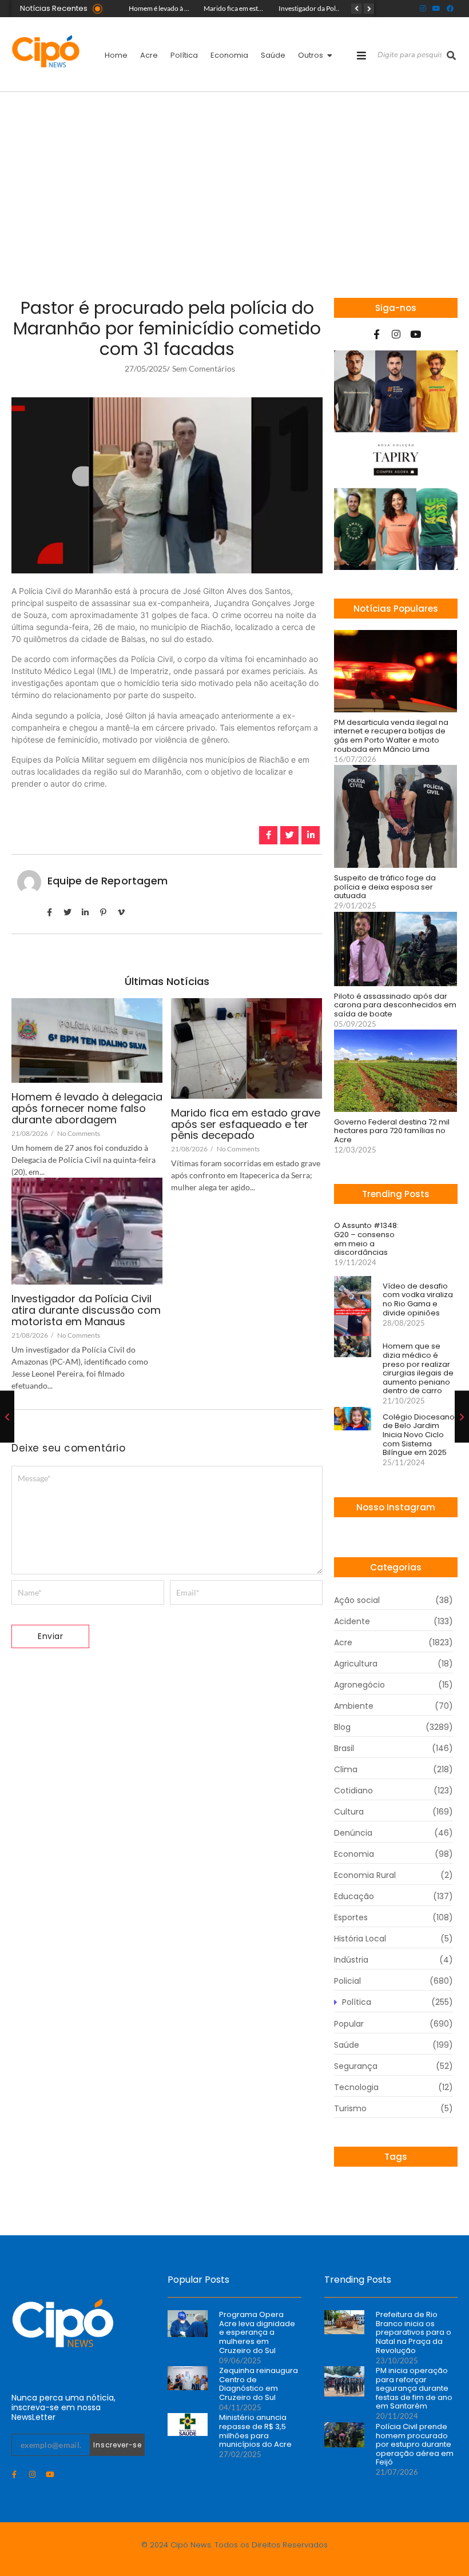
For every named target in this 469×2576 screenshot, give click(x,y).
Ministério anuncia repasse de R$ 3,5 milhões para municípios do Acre (255, 2431)
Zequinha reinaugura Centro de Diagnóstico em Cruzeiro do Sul (259, 2384)
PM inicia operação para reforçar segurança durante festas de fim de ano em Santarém (414, 2388)
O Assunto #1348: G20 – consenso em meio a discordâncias (366, 1239)
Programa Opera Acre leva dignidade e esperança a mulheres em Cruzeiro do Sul (257, 2332)
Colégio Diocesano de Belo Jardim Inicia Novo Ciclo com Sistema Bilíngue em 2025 (419, 1435)
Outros (311, 55)
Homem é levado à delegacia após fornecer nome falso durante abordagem (87, 1108)
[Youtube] (436, 9)
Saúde (273, 55)
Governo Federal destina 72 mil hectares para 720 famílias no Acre (392, 1131)
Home (116, 55)
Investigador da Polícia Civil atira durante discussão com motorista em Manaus (86, 1310)
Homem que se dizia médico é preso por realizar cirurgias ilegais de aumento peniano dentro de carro (418, 1369)
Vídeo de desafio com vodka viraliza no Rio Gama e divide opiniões (418, 1299)
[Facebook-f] (377, 334)
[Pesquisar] (451, 55)
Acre (149, 55)
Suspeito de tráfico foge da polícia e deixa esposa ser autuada (385, 887)
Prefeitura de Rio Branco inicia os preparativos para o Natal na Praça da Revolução (414, 2332)
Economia (229, 55)
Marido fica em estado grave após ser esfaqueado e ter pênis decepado (246, 1124)
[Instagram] (423, 9)
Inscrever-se (117, 2445)
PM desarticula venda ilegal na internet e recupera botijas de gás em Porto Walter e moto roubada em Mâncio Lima (391, 736)
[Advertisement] (234, 178)
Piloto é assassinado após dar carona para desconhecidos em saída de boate (395, 1005)
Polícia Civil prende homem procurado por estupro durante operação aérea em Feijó (415, 2445)
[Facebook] (450, 9)
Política (184, 55)
